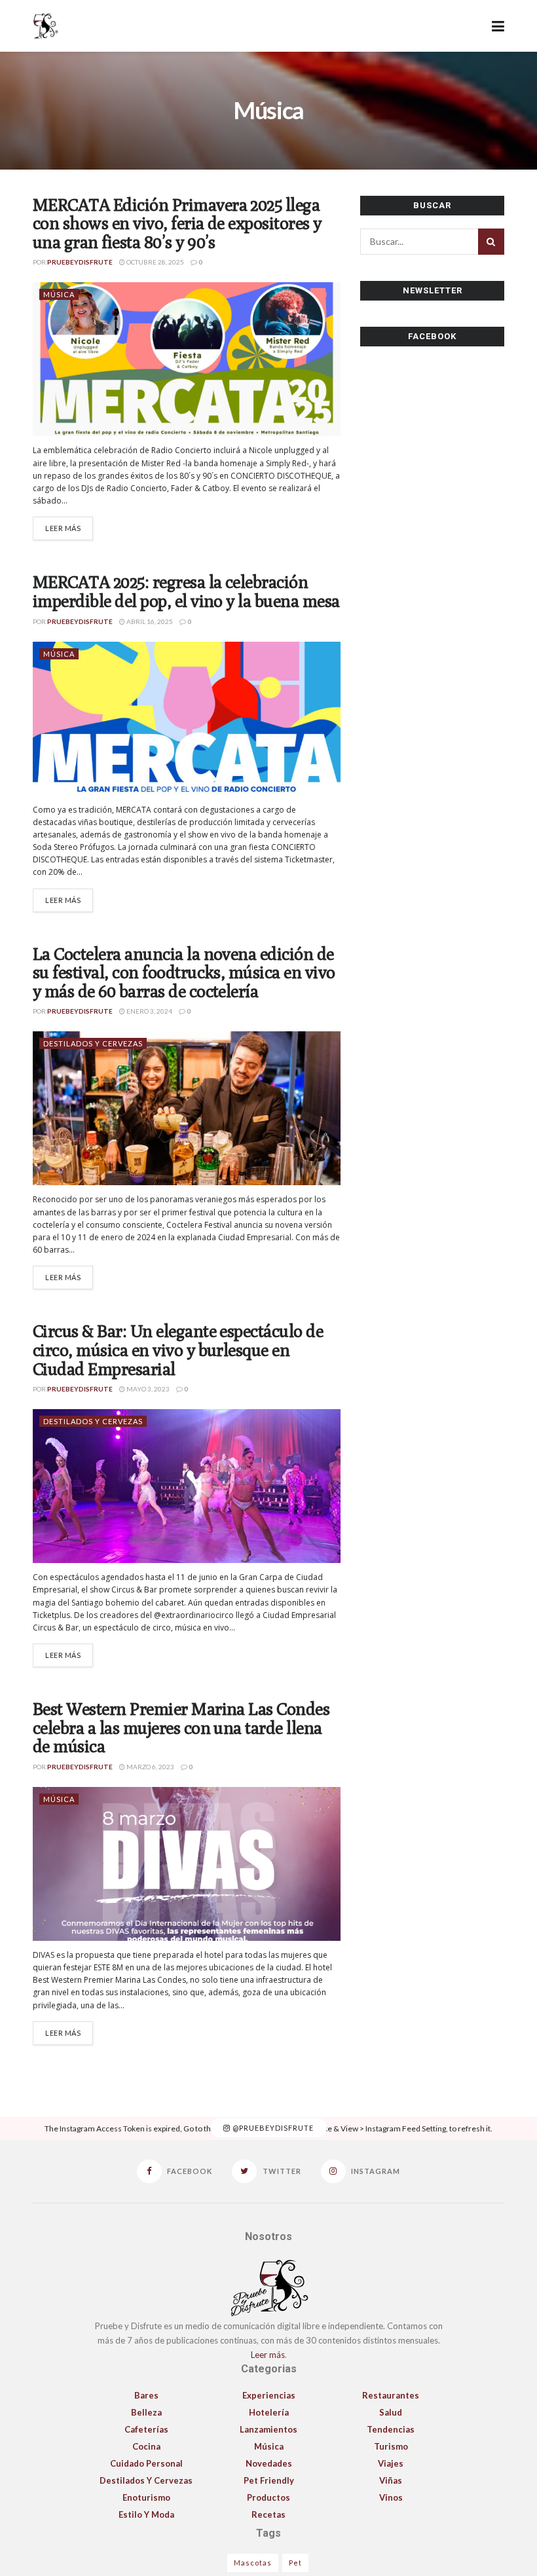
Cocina (146, 2446)
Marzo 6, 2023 (150, 1767)
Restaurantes (391, 2395)
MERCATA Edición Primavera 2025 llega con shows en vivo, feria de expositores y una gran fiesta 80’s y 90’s (177, 223)
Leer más (63, 528)
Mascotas (253, 2563)
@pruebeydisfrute (272, 2128)
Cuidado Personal (146, 2463)
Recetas (268, 2514)
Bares (146, 2395)
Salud (391, 2412)
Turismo (391, 2446)
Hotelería (269, 2412)
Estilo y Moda (146, 2514)
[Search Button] (491, 242)
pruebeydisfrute (80, 262)
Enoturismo (146, 2497)
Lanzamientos (268, 2429)
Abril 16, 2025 (149, 621)
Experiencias (269, 2395)
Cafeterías (146, 2429)
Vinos (391, 2497)
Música (59, 294)
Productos (268, 2497)
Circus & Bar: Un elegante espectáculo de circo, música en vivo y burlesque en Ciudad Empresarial (178, 1350)
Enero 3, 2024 (149, 1011)
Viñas (391, 2480)
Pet (295, 2563)
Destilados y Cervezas (93, 1043)
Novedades (269, 2463)
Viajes (391, 2463)
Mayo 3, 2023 (147, 1389)
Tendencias (391, 2429)
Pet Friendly (269, 2480)
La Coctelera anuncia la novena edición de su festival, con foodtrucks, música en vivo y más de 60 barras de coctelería (184, 972)
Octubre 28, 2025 (155, 262)
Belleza (146, 2412)
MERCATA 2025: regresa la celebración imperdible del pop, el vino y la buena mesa (186, 591)
